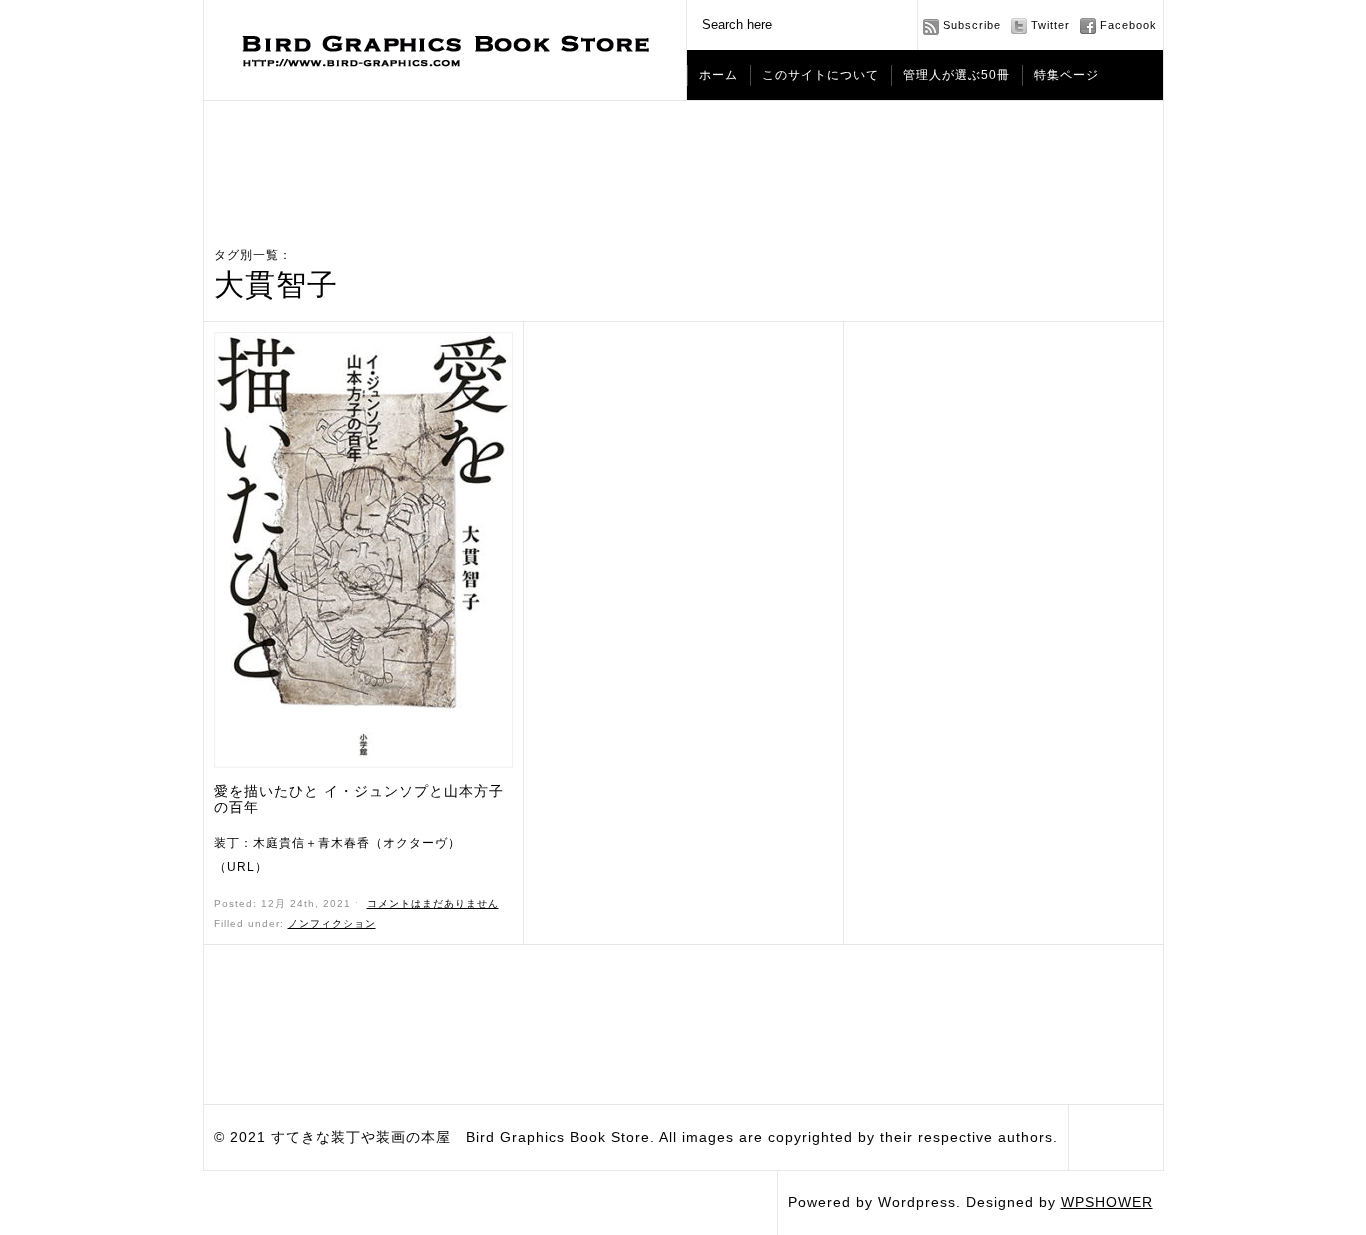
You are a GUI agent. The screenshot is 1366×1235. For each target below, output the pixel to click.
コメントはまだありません (433, 903)
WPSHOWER (1107, 1202)
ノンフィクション (332, 923)
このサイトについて (820, 75)
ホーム (718, 75)
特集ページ (1066, 75)
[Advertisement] (683, 156)
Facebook (1128, 25)
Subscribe (972, 25)
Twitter (1050, 25)
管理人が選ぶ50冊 (956, 75)
